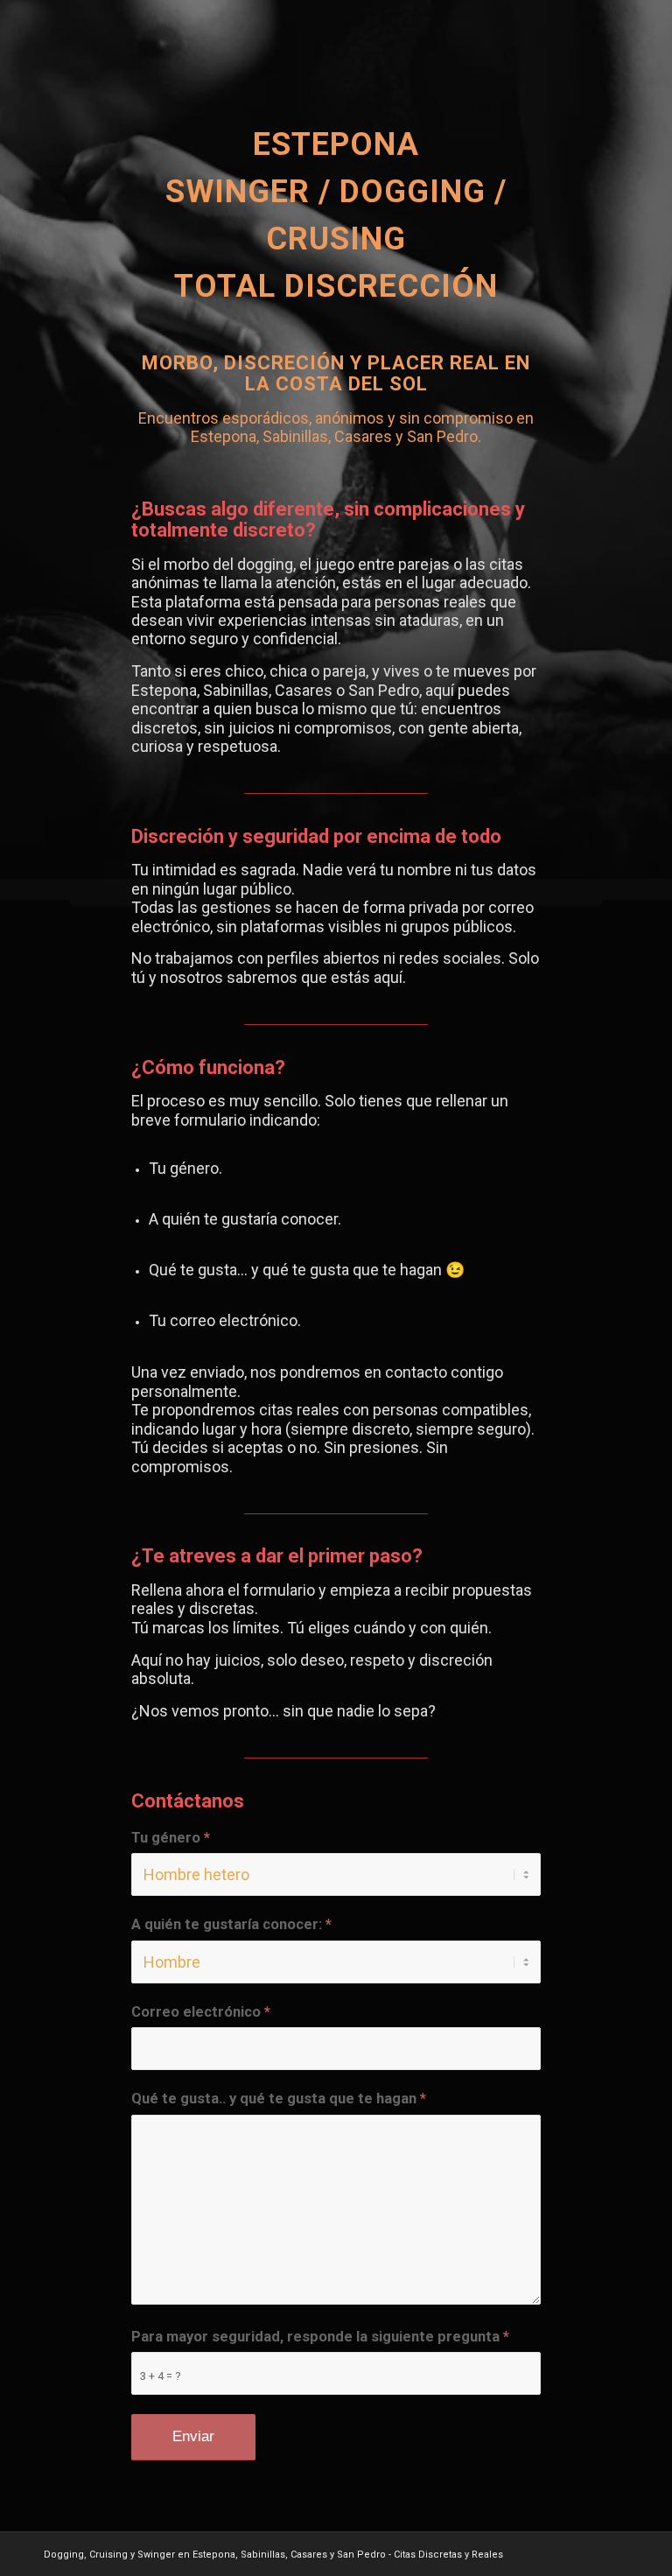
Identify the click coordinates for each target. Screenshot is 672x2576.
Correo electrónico (201, 2012)
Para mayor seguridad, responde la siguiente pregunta (320, 2337)
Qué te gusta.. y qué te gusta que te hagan (279, 2099)
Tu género (171, 1838)
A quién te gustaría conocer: (231, 1924)
